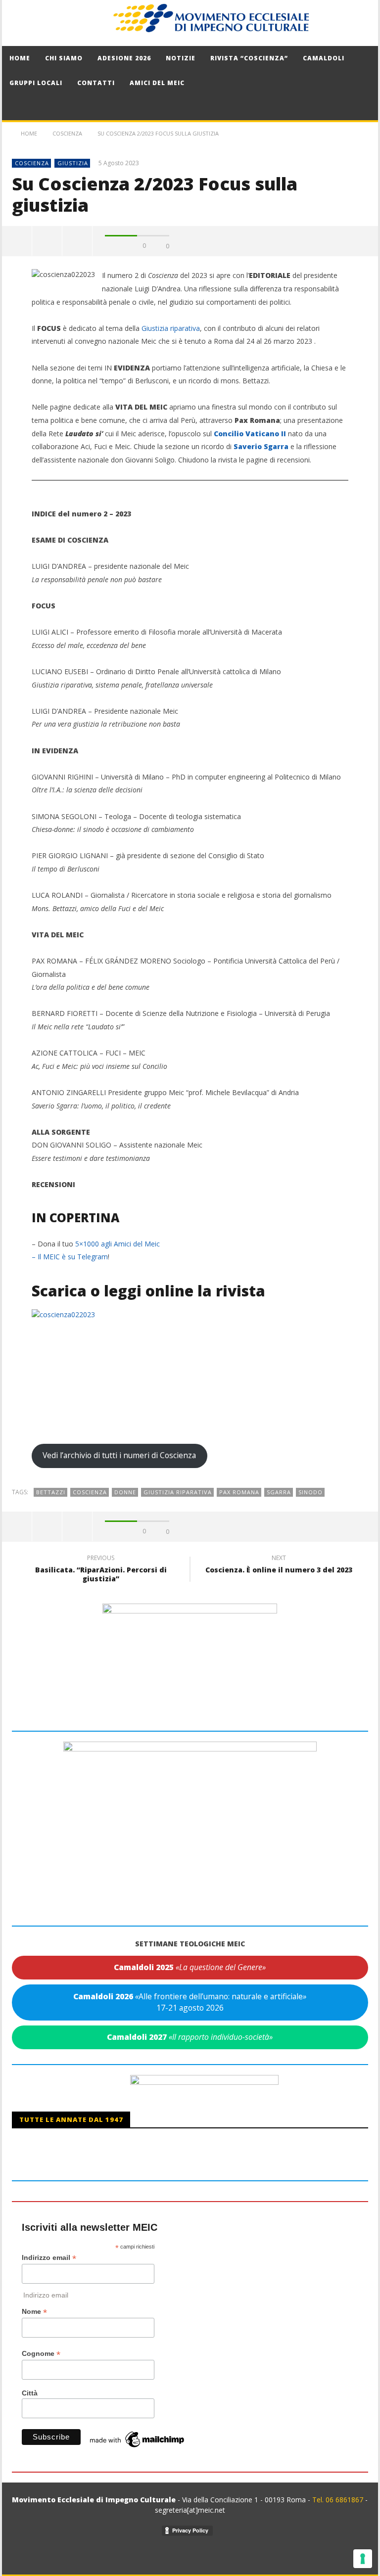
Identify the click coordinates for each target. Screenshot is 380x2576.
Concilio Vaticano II (250, 434)
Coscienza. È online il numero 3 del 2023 (279, 1565)
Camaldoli (324, 58)
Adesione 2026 (124, 58)
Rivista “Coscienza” (249, 58)
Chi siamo (64, 58)
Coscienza (32, 163)
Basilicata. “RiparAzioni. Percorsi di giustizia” (101, 1570)
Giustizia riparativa (171, 328)
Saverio (248, 446)
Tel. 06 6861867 (339, 2500)
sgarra (279, 1492)
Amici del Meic (157, 83)
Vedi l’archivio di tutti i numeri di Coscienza (119, 1455)
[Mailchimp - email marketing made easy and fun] (138, 2439)
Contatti (96, 83)
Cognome (41, 2354)
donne (125, 1492)
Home (20, 58)
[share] (17, 241)
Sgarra (275, 446)
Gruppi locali (36, 83)
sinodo (310, 1492)
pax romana (239, 1492)
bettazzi (51, 1492)
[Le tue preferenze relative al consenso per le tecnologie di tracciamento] (363, 2559)
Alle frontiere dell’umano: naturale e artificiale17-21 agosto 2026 (190, 2002)
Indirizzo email (49, 2258)
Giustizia (73, 163)
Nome (34, 2312)
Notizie (181, 58)
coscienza (90, 1492)
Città (30, 2393)
